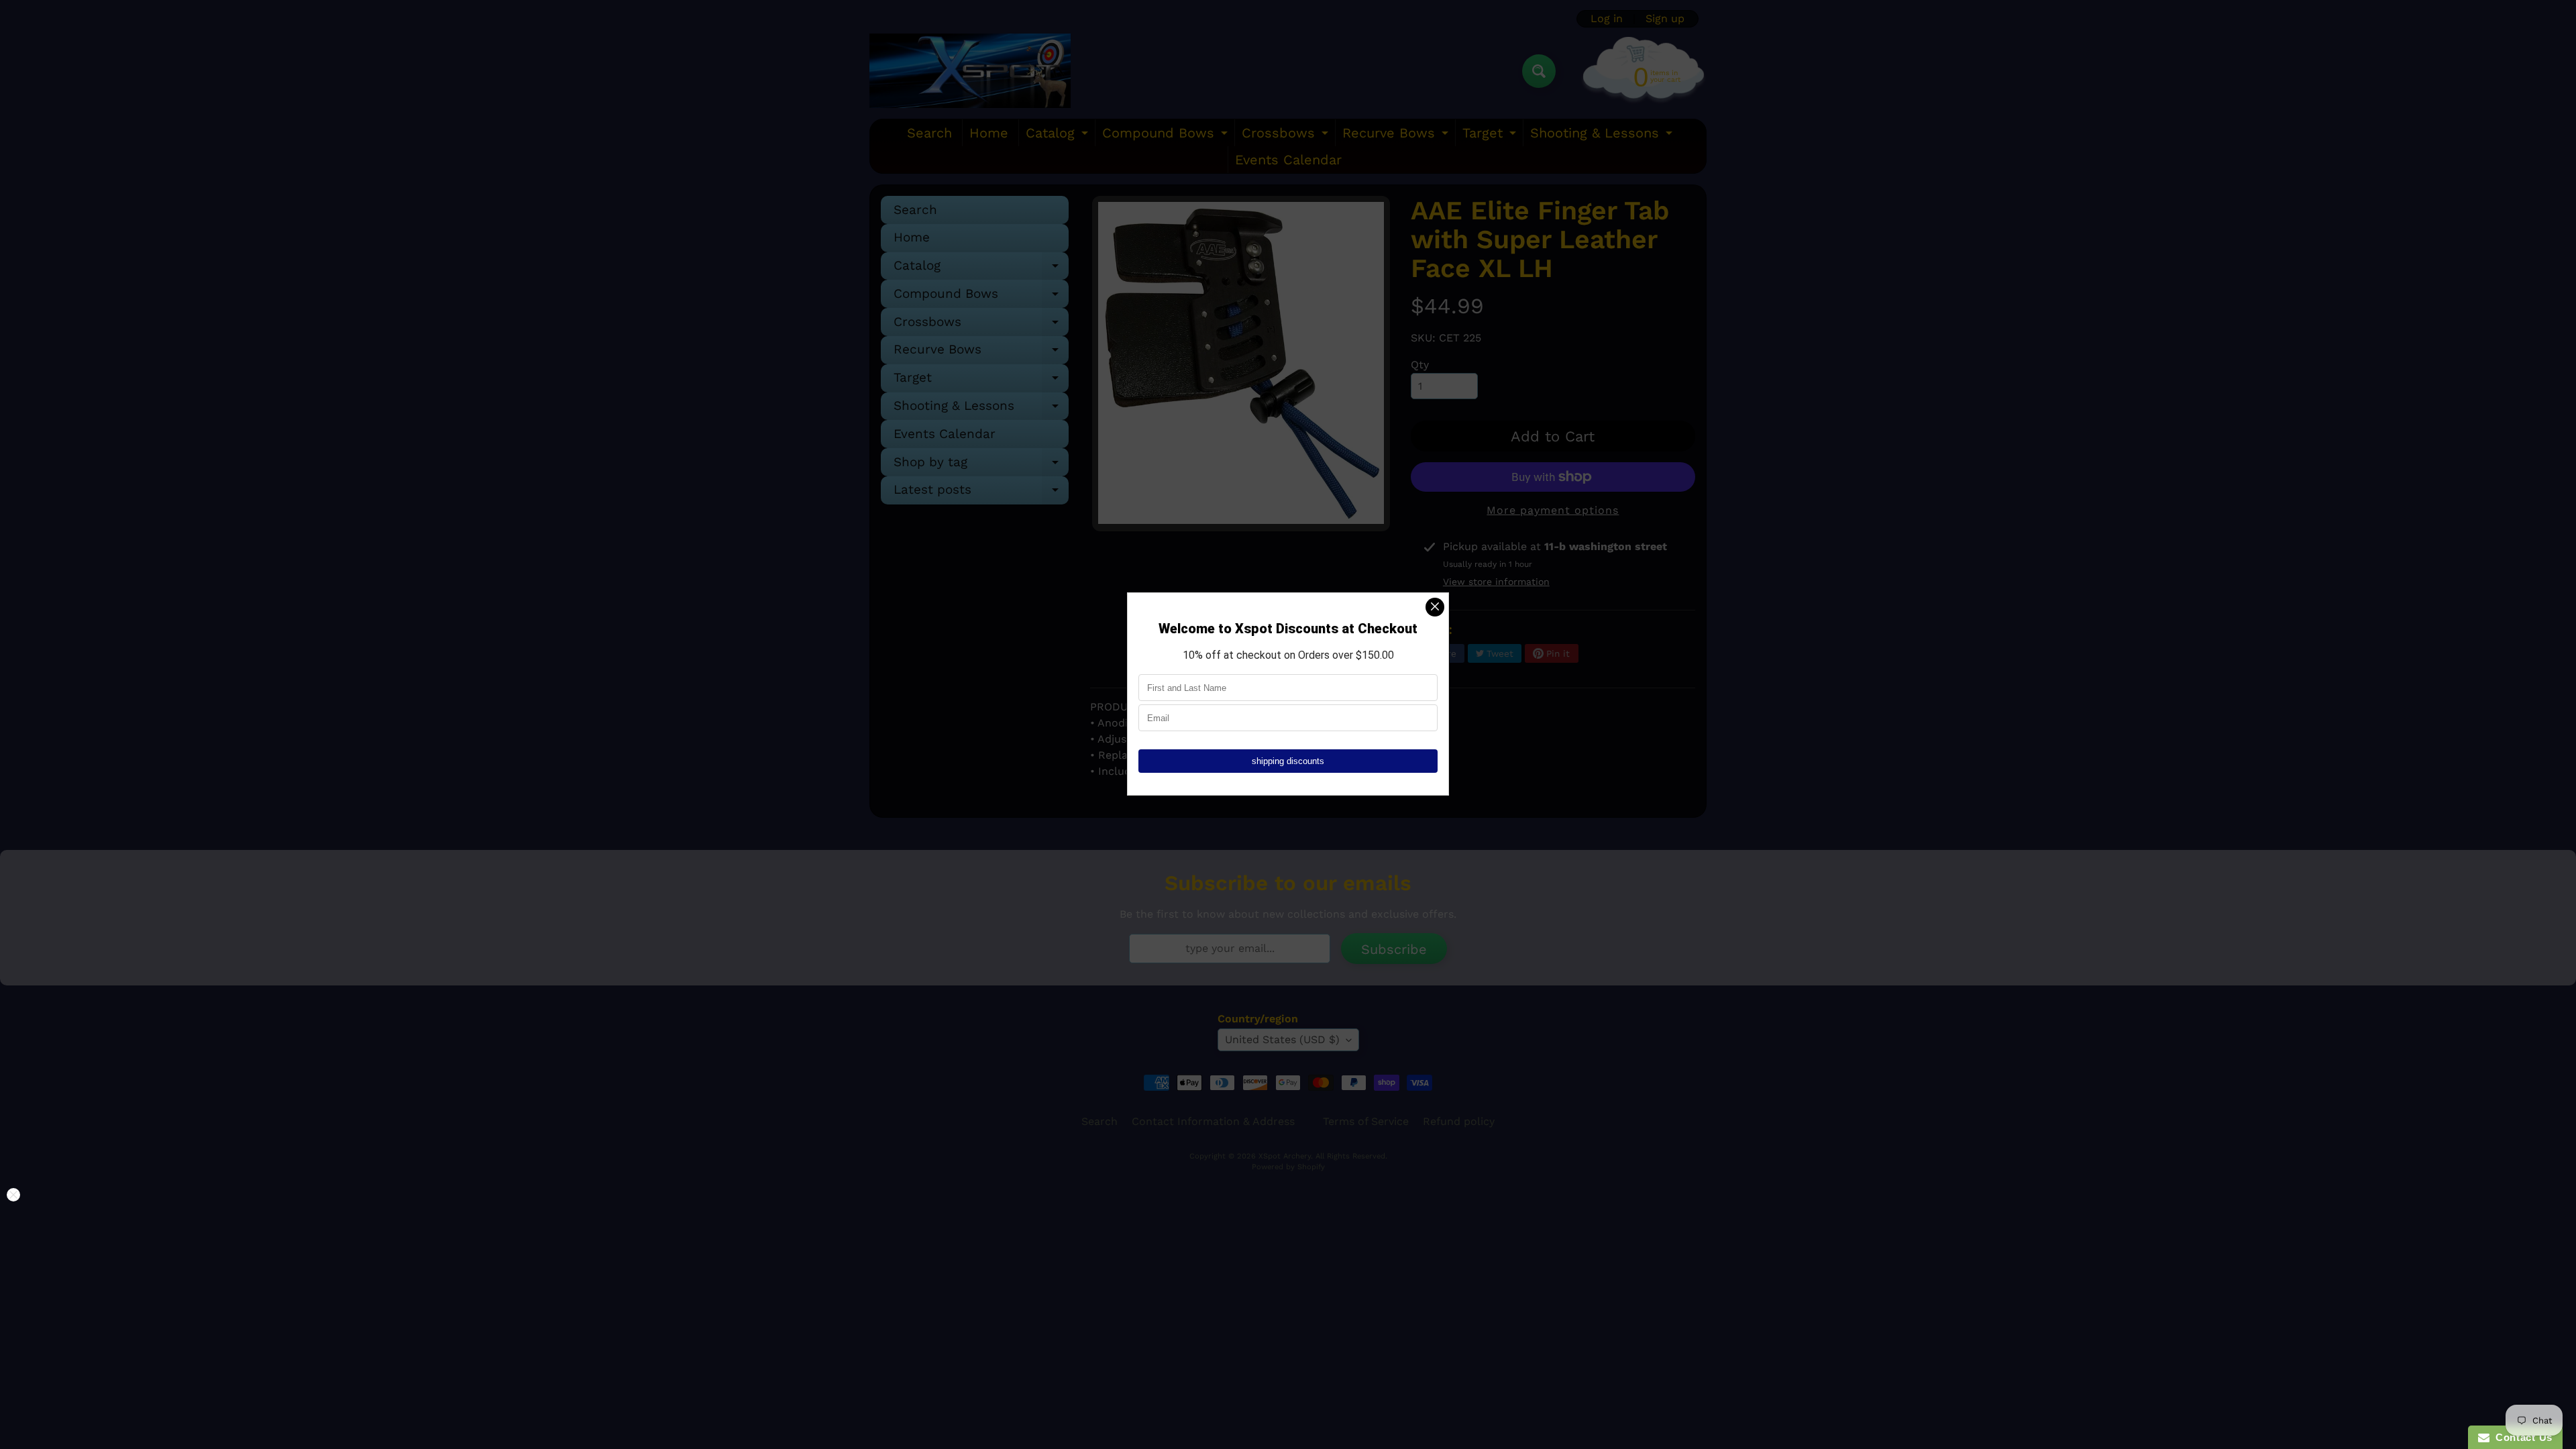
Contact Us (2521, 1437)
